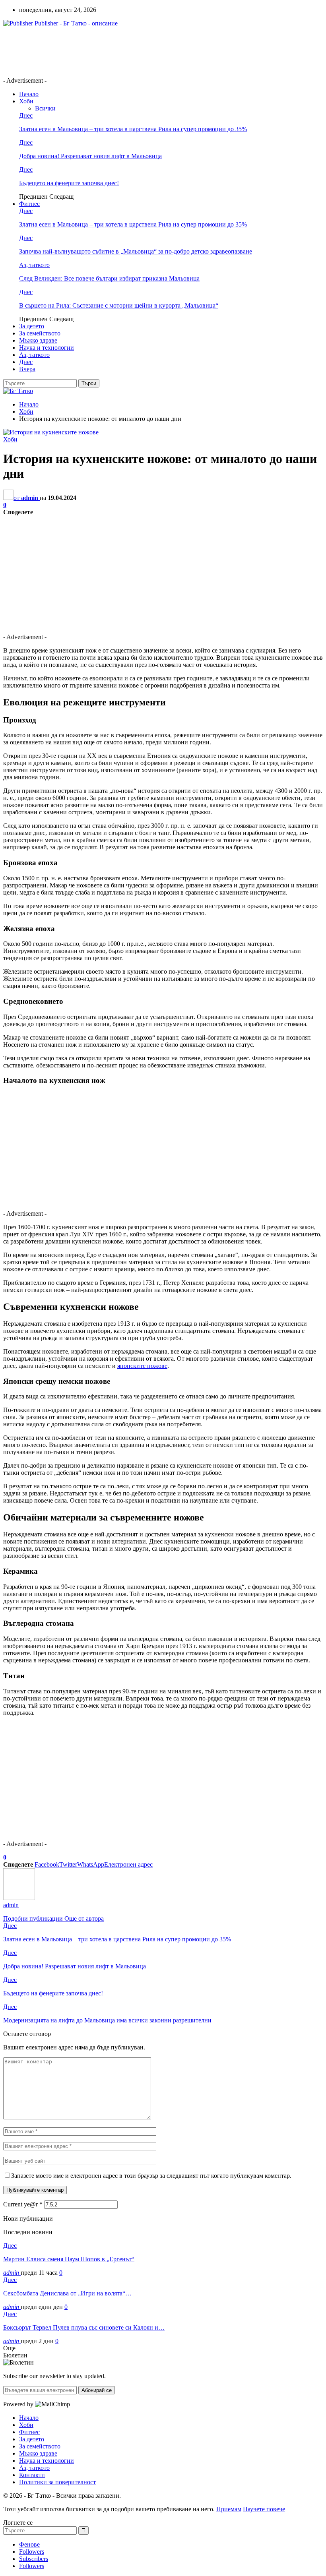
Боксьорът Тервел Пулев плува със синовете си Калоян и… (84, 2327)
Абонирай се (97, 2390)
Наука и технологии (47, 348)
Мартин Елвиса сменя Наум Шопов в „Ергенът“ (69, 2259)
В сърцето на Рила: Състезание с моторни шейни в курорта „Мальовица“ (119, 305)
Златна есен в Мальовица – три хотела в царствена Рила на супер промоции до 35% (133, 129)
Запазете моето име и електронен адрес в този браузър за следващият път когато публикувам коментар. (151, 2176)
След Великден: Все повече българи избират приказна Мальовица (109, 278)
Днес (26, 115)
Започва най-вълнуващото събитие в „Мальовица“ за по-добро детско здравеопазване (136, 251)
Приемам (229, 2509)
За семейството (40, 333)
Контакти (32, 2475)
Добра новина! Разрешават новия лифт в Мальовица (90, 156)
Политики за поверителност (57, 2482)
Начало (29, 94)
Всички (45, 108)
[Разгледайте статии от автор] (19, 1898)
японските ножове (142, 1366)
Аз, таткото (34, 265)
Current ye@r (23, 2204)
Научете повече (264, 2509)
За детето (32, 326)
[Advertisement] (148, 51)
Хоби (26, 101)
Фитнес (29, 204)
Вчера (27, 369)
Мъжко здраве (38, 340)
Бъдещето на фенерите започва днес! (69, 183)
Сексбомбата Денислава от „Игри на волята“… (67, 2293)
